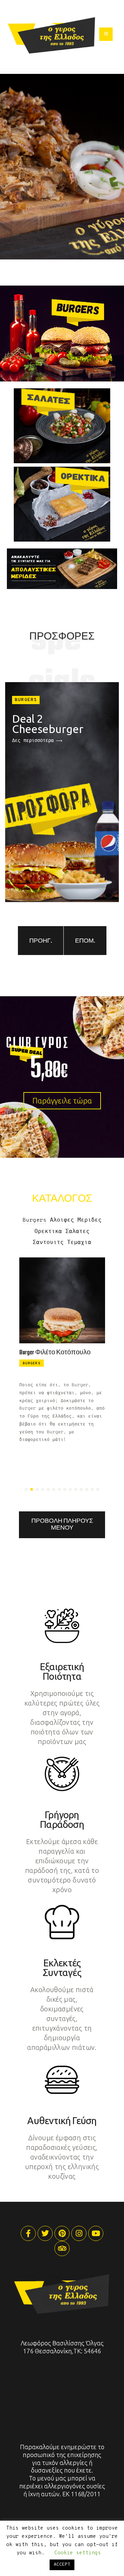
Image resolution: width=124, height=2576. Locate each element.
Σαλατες (77, 1232)
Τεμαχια (79, 1243)
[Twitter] (45, 2233)
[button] (26, 1489)
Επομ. (85, 941)
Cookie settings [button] (78, 2553)
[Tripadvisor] (62, 2249)
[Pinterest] (62, 2233)
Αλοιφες (62, 1220)
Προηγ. (41, 941)
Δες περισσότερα (33, 741)
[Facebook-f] (28, 2233)
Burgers (26, 700)
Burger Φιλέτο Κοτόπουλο (55, 1353)
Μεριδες (90, 1220)
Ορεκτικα (48, 1232)
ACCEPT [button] (62, 2565)
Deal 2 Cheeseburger (48, 724)
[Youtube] (96, 2233)
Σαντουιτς (48, 1243)
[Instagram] (79, 2233)
